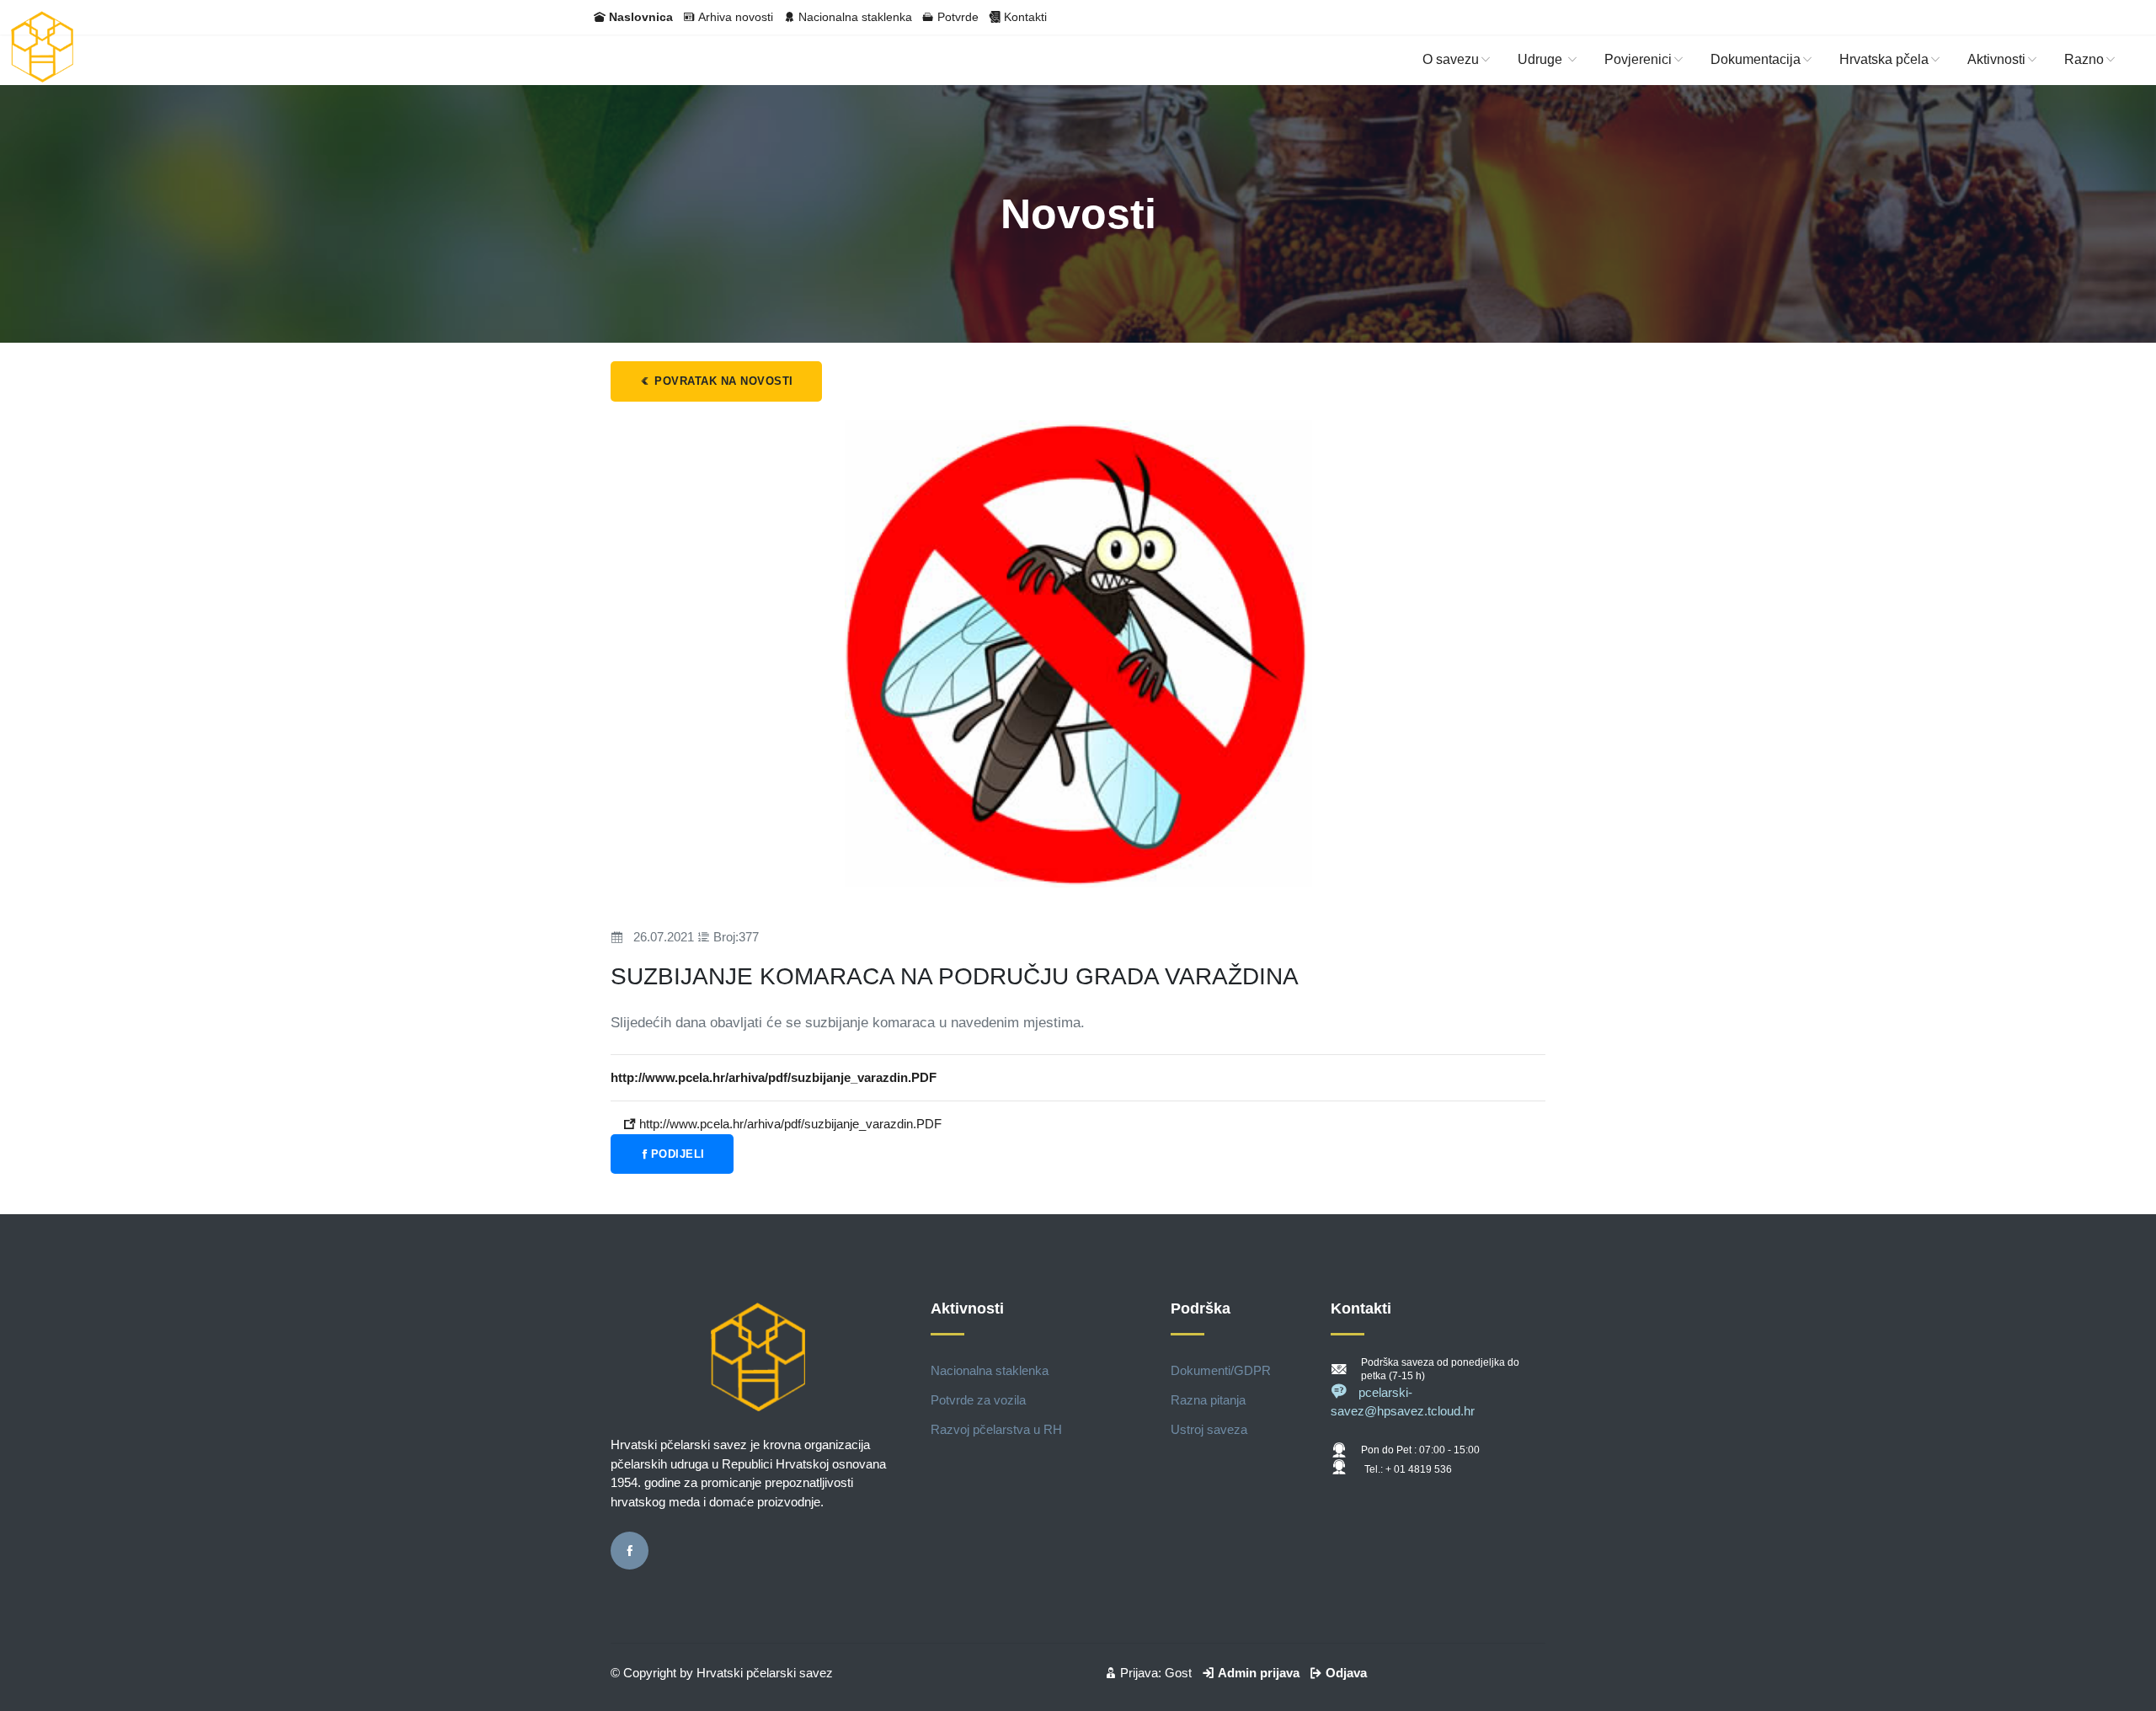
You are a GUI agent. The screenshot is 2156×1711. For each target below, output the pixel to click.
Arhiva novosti (736, 17)
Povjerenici (1638, 59)
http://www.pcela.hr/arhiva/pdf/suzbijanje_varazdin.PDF (789, 1124)
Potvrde (958, 17)
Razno (2084, 59)
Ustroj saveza (1209, 1429)
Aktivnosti (1996, 59)
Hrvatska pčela (1884, 59)
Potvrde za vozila (978, 1400)
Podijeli (678, 1154)
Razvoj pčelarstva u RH (996, 1429)
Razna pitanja (1208, 1400)
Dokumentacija (1756, 59)
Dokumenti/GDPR (1221, 1370)
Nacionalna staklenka (855, 17)
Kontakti (1025, 17)
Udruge (1542, 59)
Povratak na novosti (722, 381)
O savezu (1451, 59)
